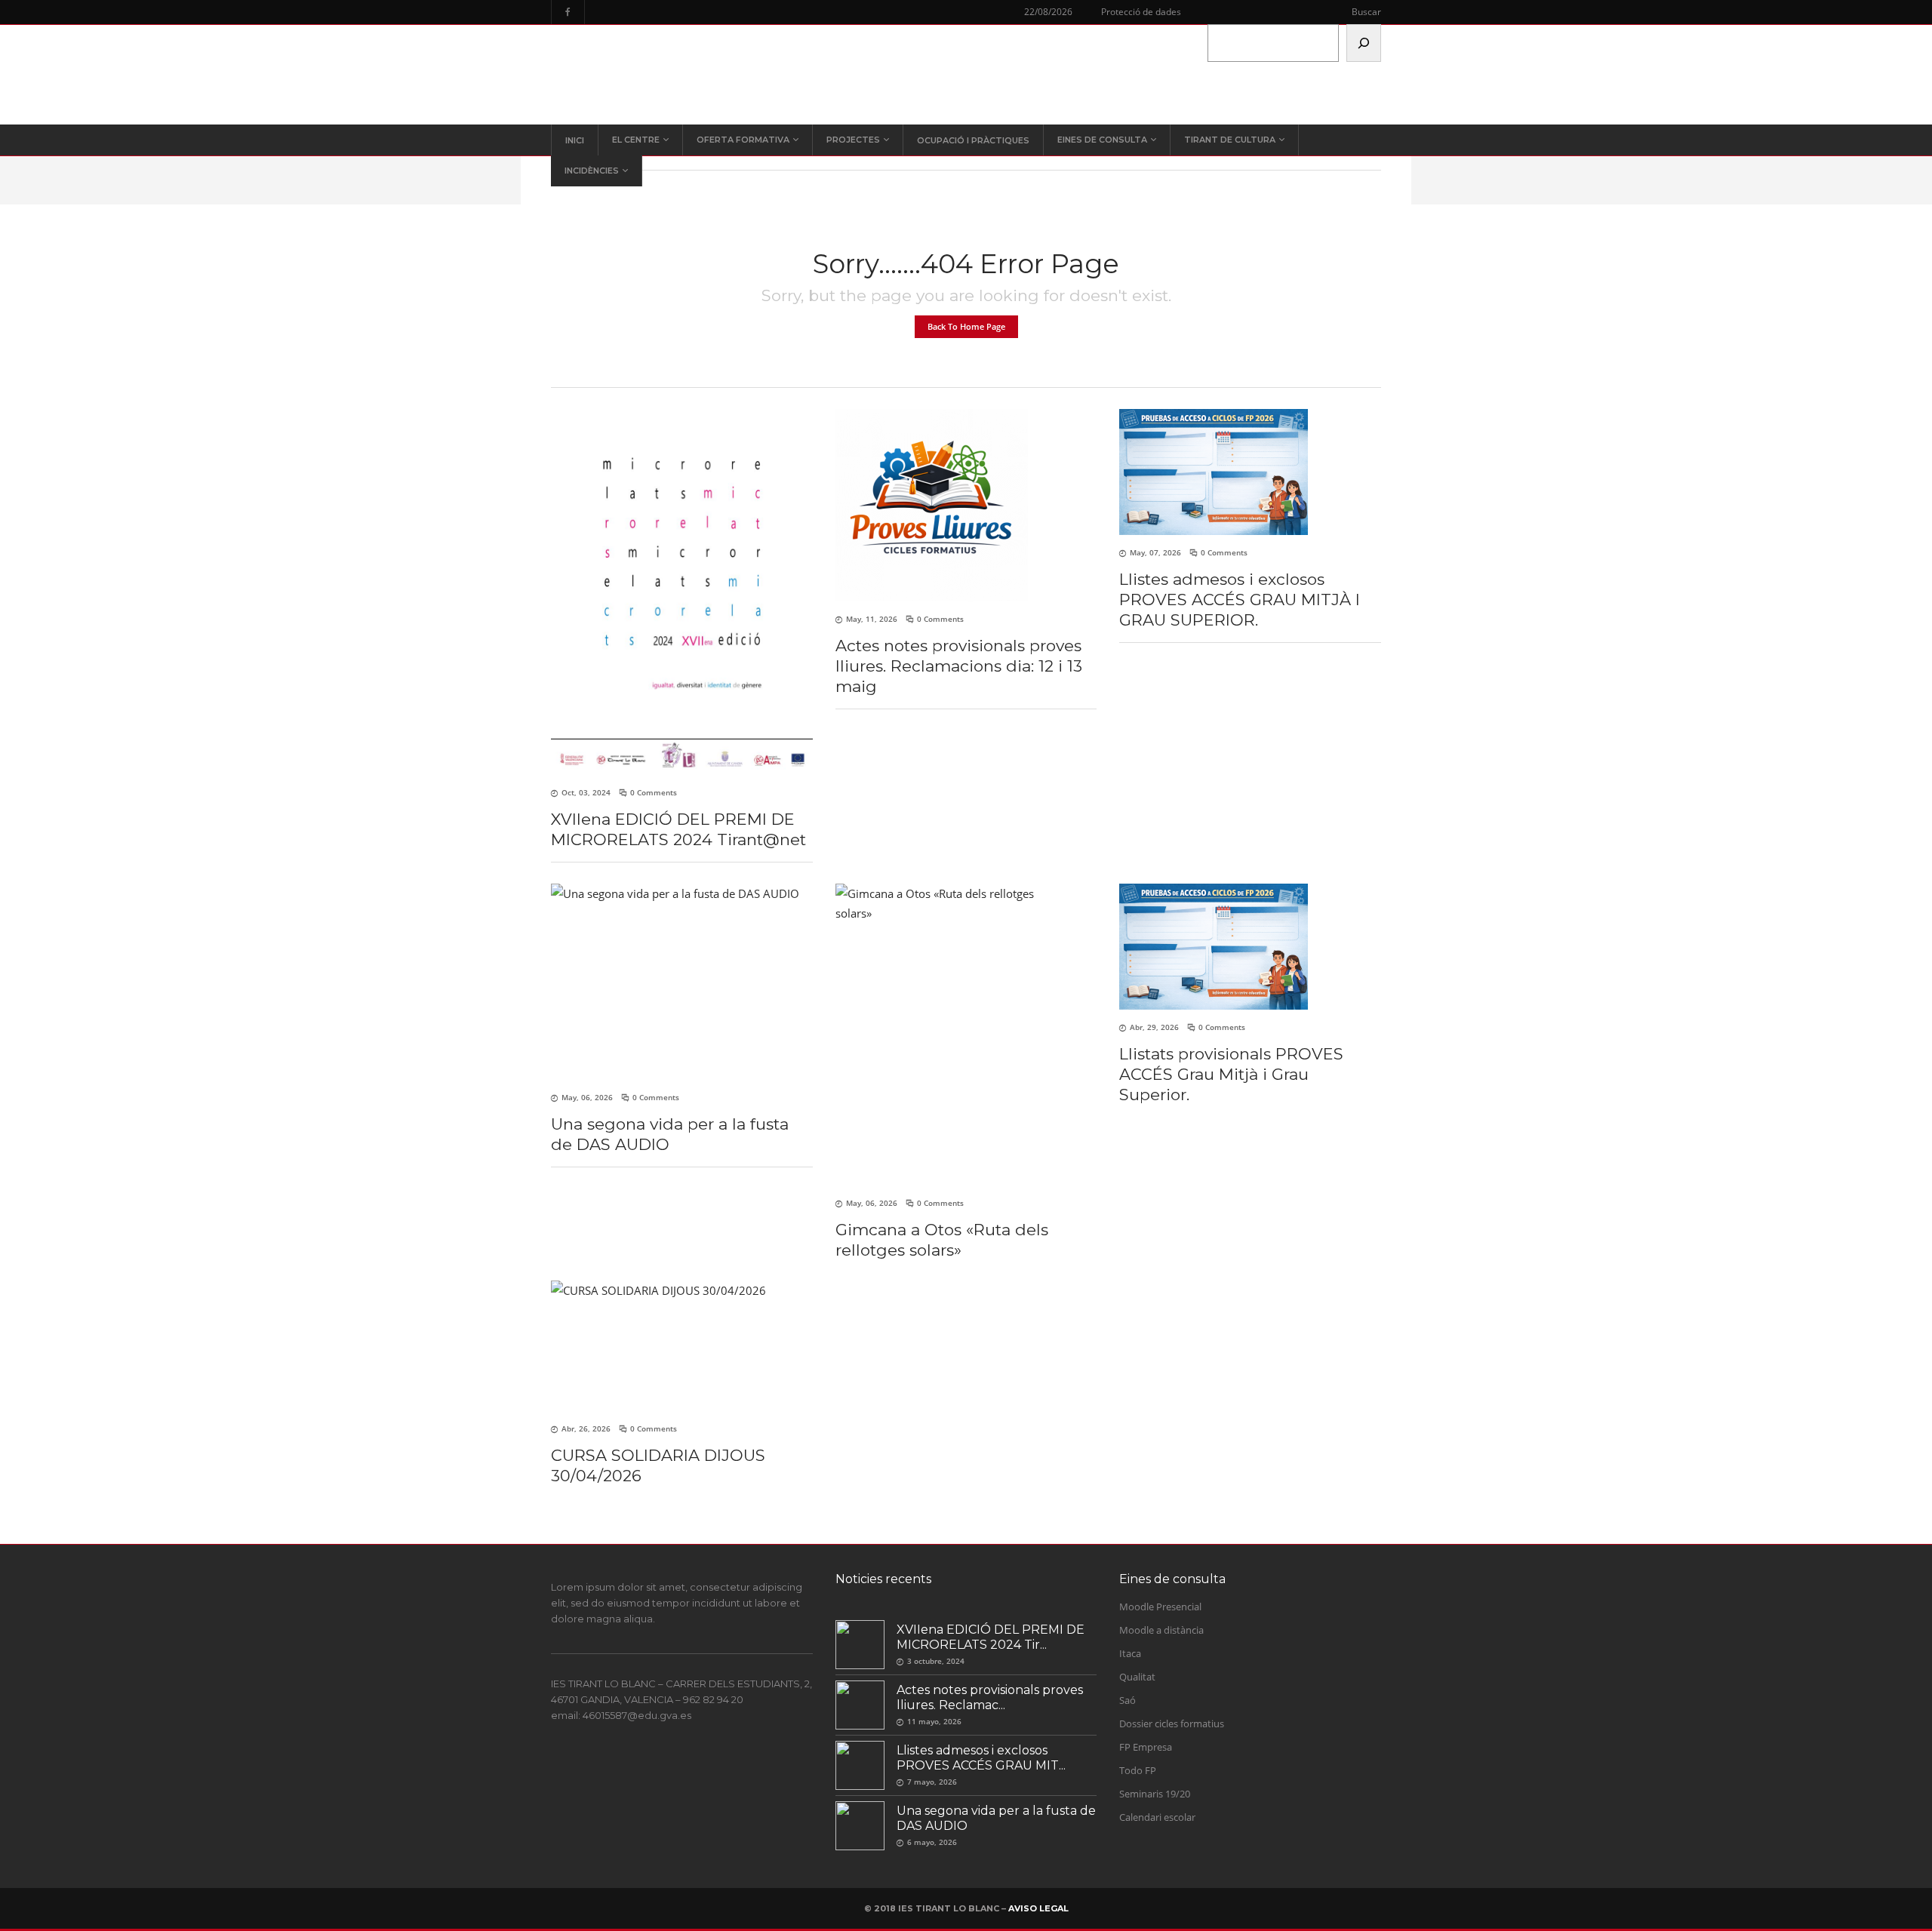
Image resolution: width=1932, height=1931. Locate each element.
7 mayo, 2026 (932, 1782)
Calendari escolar (1157, 1817)
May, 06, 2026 (587, 1097)
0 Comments (654, 792)
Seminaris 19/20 (1155, 1794)
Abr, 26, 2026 (586, 1428)
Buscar (1366, 12)
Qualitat (1137, 1677)
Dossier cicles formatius (1172, 1723)
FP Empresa (1146, 1747)
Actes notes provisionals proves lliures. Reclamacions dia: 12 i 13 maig (959, 666)
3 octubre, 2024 (936, 1661)
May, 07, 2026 (1155, 552)
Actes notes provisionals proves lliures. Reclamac (990, 1697)
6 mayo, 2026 (932, 1842)
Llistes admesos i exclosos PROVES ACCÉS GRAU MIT (978, 1758)
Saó (1128, 1700)
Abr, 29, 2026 (1154, 1027)
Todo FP (1138, 1770)
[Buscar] (1364, 43)
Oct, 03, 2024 (586, 792)
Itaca (1130, 1653)
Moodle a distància (1161, 1630)
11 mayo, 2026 (934, 1721)
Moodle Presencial (1160, 1607)
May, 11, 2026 (872, 619)
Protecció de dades (1141, 12)
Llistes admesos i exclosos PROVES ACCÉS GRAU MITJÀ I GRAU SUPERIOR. (1240, 600)
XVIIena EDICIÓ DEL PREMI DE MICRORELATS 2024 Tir (991, 1637)
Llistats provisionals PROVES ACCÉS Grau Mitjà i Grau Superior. (1231, 1074)
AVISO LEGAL (1038, 1908)
